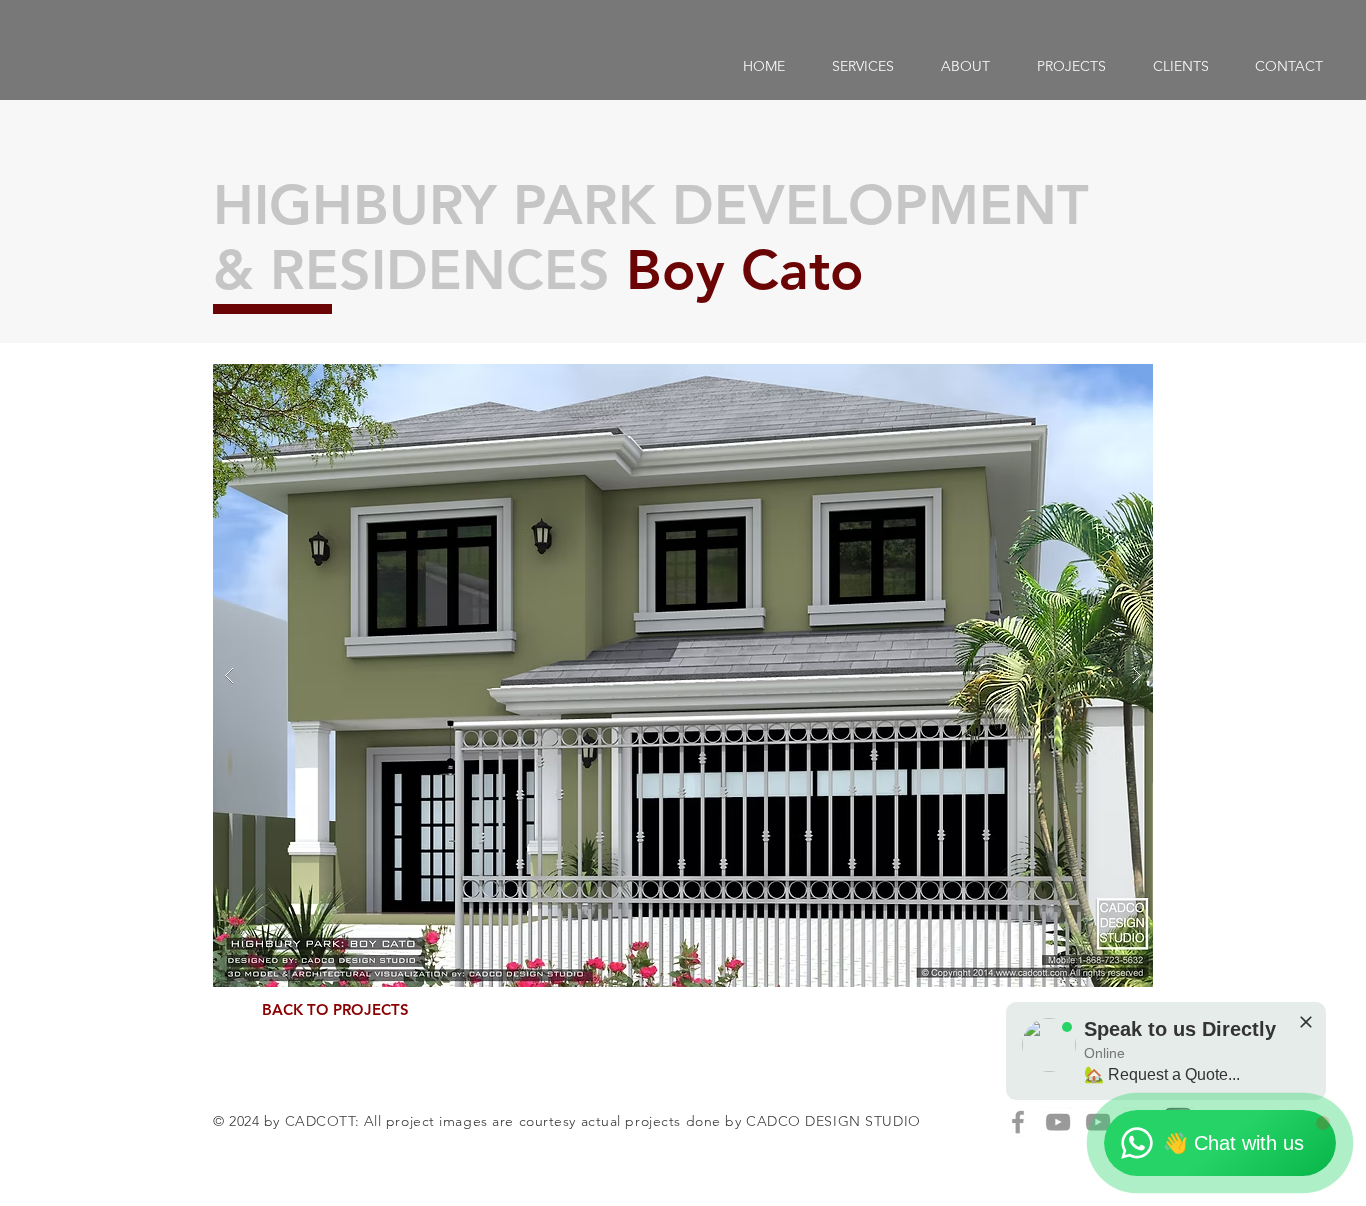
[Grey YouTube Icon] (1058, 1122)
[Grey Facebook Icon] (1018, 1122)
